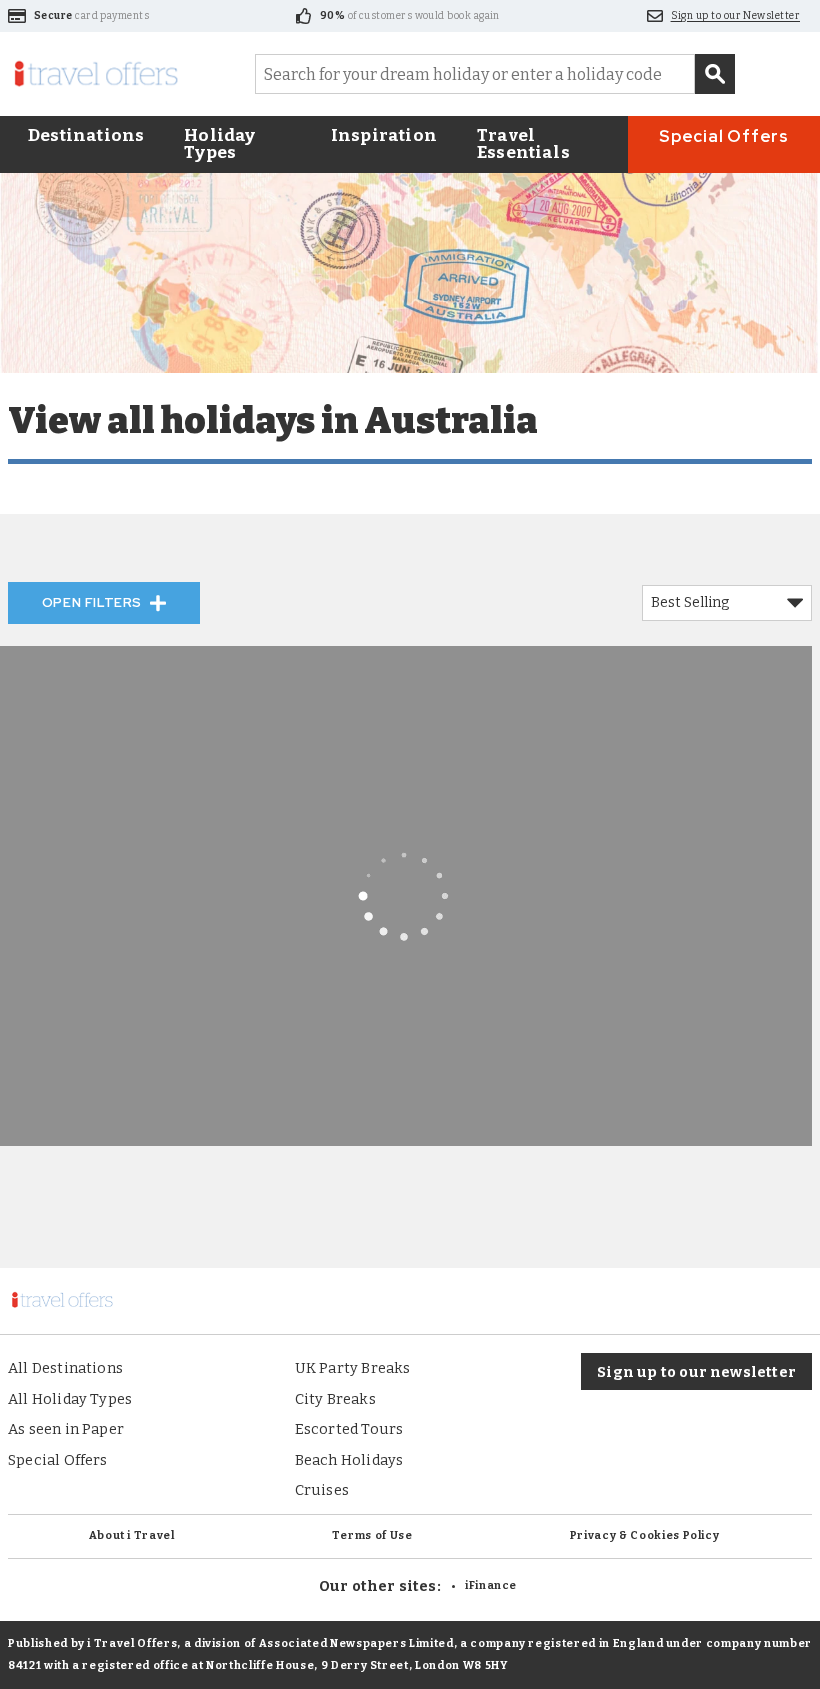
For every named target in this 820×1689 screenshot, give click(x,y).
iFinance (491, 1585)
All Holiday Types (70, 1399)
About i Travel (132, 1535)
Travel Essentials (523, 144)
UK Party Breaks (353, 1368)
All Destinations (65, 1368)
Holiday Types (219, 144)
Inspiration (384, 135)
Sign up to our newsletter (696, 1372)
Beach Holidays (349, 1460)
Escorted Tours (349, 1429)
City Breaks (335, 1399)
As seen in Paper (66, 1429)
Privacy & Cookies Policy (645, 1535)
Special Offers (724, 136)
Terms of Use (372, 1535)
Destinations (86, 135)
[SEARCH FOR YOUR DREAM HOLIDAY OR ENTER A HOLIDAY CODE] (715, 74)
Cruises (322, 1490)
